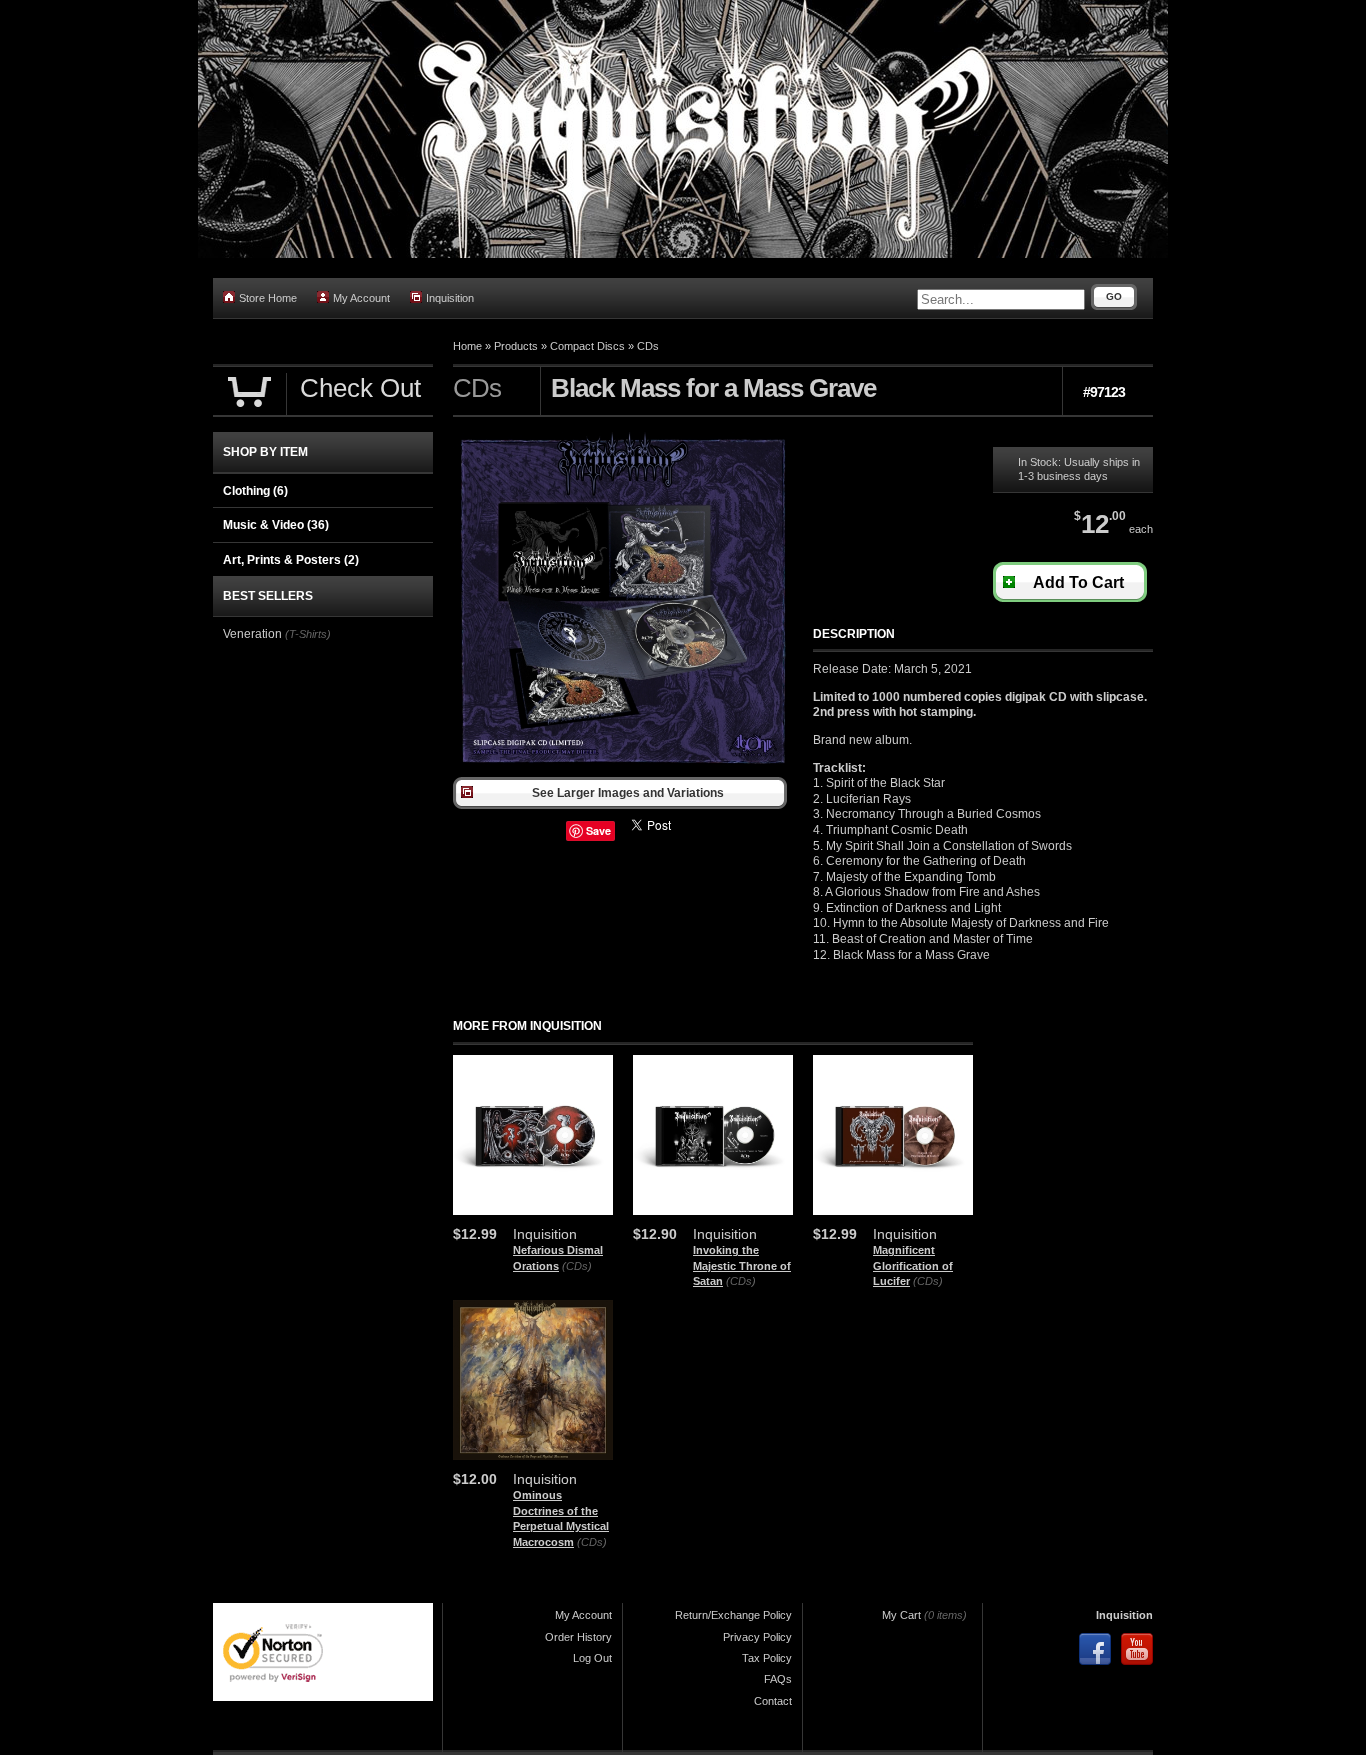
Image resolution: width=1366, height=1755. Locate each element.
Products (516, 346)
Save (598, 830)
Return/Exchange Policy (733, 1615)
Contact (773, 1701)
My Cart (901, 1615)
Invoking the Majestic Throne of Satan (742, 1265)
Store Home (268, 298)
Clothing (255, 491)
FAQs (778, 1679)
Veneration (252, 634)
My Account (361, 298)
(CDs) (577, 1266)
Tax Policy (767, 1658)
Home (467, 346)
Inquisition (450, 298)
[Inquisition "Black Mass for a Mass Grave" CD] (623, 768)
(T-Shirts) (308, 634)
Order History (578, 1637)
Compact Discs (587, 346)
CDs (648, 346)
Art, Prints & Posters (291, 560)
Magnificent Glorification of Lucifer (913, 1265)
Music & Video (276, 525)
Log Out (592, 1658)
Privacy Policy (757, 1637)
